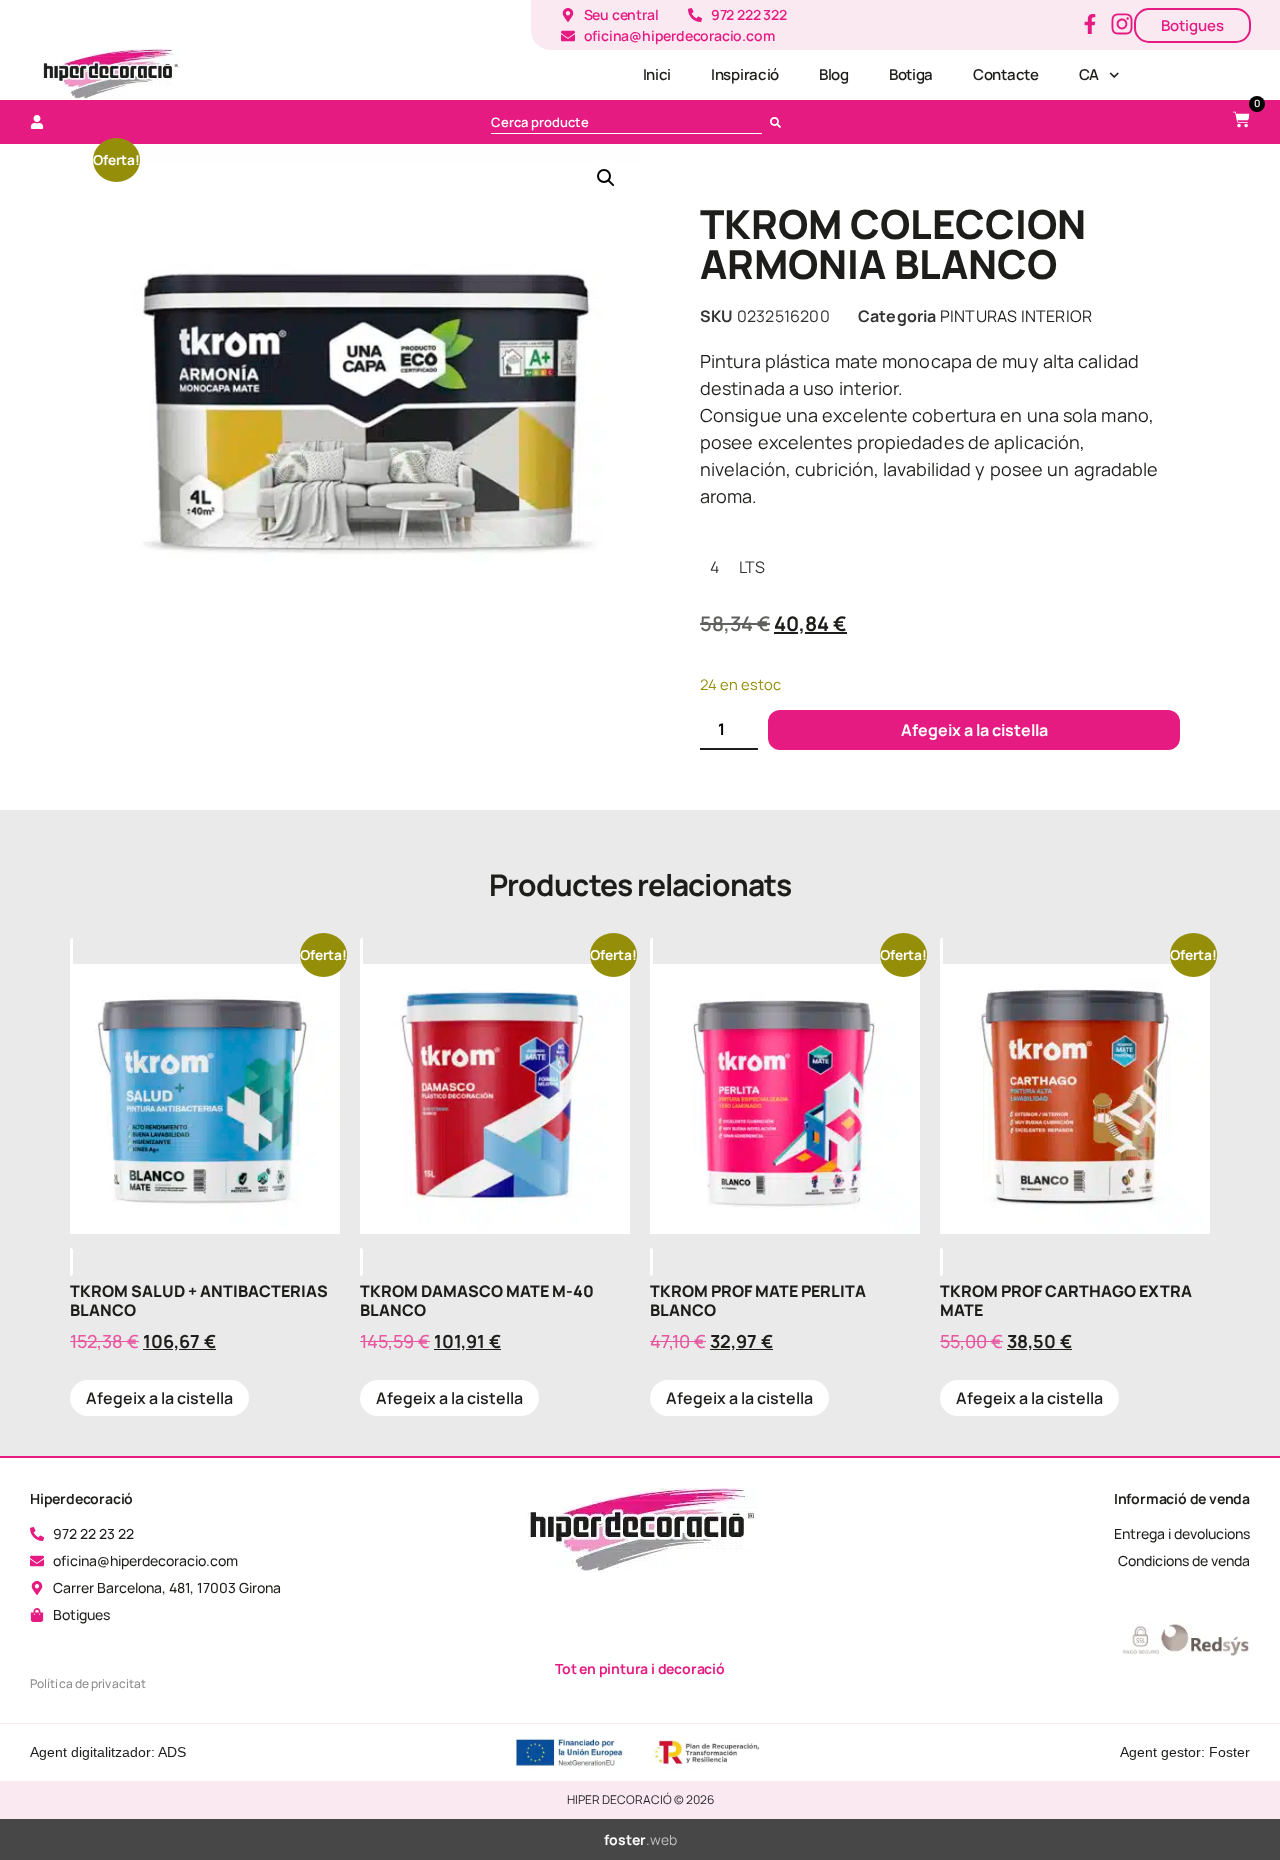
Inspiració (745, 74)
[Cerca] (779, 122)
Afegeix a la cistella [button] (159, 1398)
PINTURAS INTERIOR (1016, 316)
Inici (657, 74)
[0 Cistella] (1241, 119)
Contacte (1006, 74)
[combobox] (626, 122)
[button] (606, 178)
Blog (834, 74)
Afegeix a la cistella (974, 730)
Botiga (911, 74)
